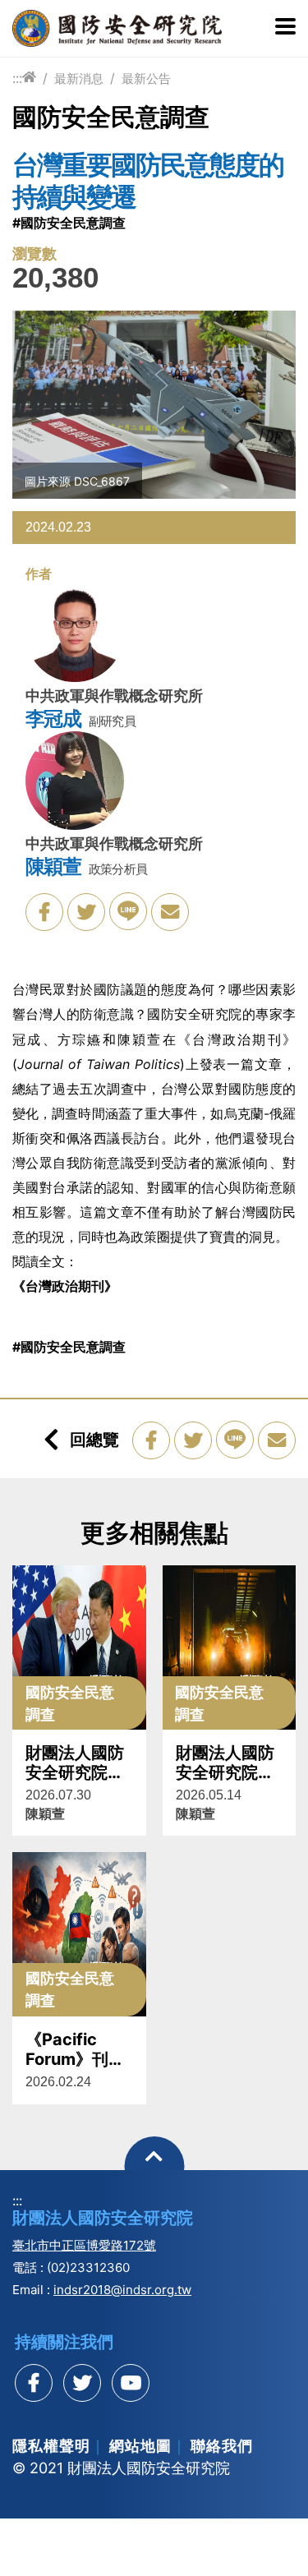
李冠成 (53, 719)
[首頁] (29, 78)
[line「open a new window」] (128, 911)
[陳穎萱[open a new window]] (75, 784)
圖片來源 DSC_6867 (77, 481)
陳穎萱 (53, 867)
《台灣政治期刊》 (65, 1286)
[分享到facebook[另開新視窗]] (34, 2383)
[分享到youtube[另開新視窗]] (131, 2383)
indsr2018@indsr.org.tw (122, 2290)
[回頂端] (154, 2166)
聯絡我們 (222, 2446)
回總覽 (94, 1440)
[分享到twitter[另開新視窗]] (82, 2383)
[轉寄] (170, 912)
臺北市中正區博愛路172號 (84, 2245)
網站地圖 (140, 2446)
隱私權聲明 (51, 2446)
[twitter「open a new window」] (86, 912)
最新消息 (79, 78)
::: (17, 78)
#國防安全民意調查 (69, 223)
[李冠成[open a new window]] (75, 636)
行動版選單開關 (285, 28)
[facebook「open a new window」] (44, 912)
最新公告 (146, 78)
